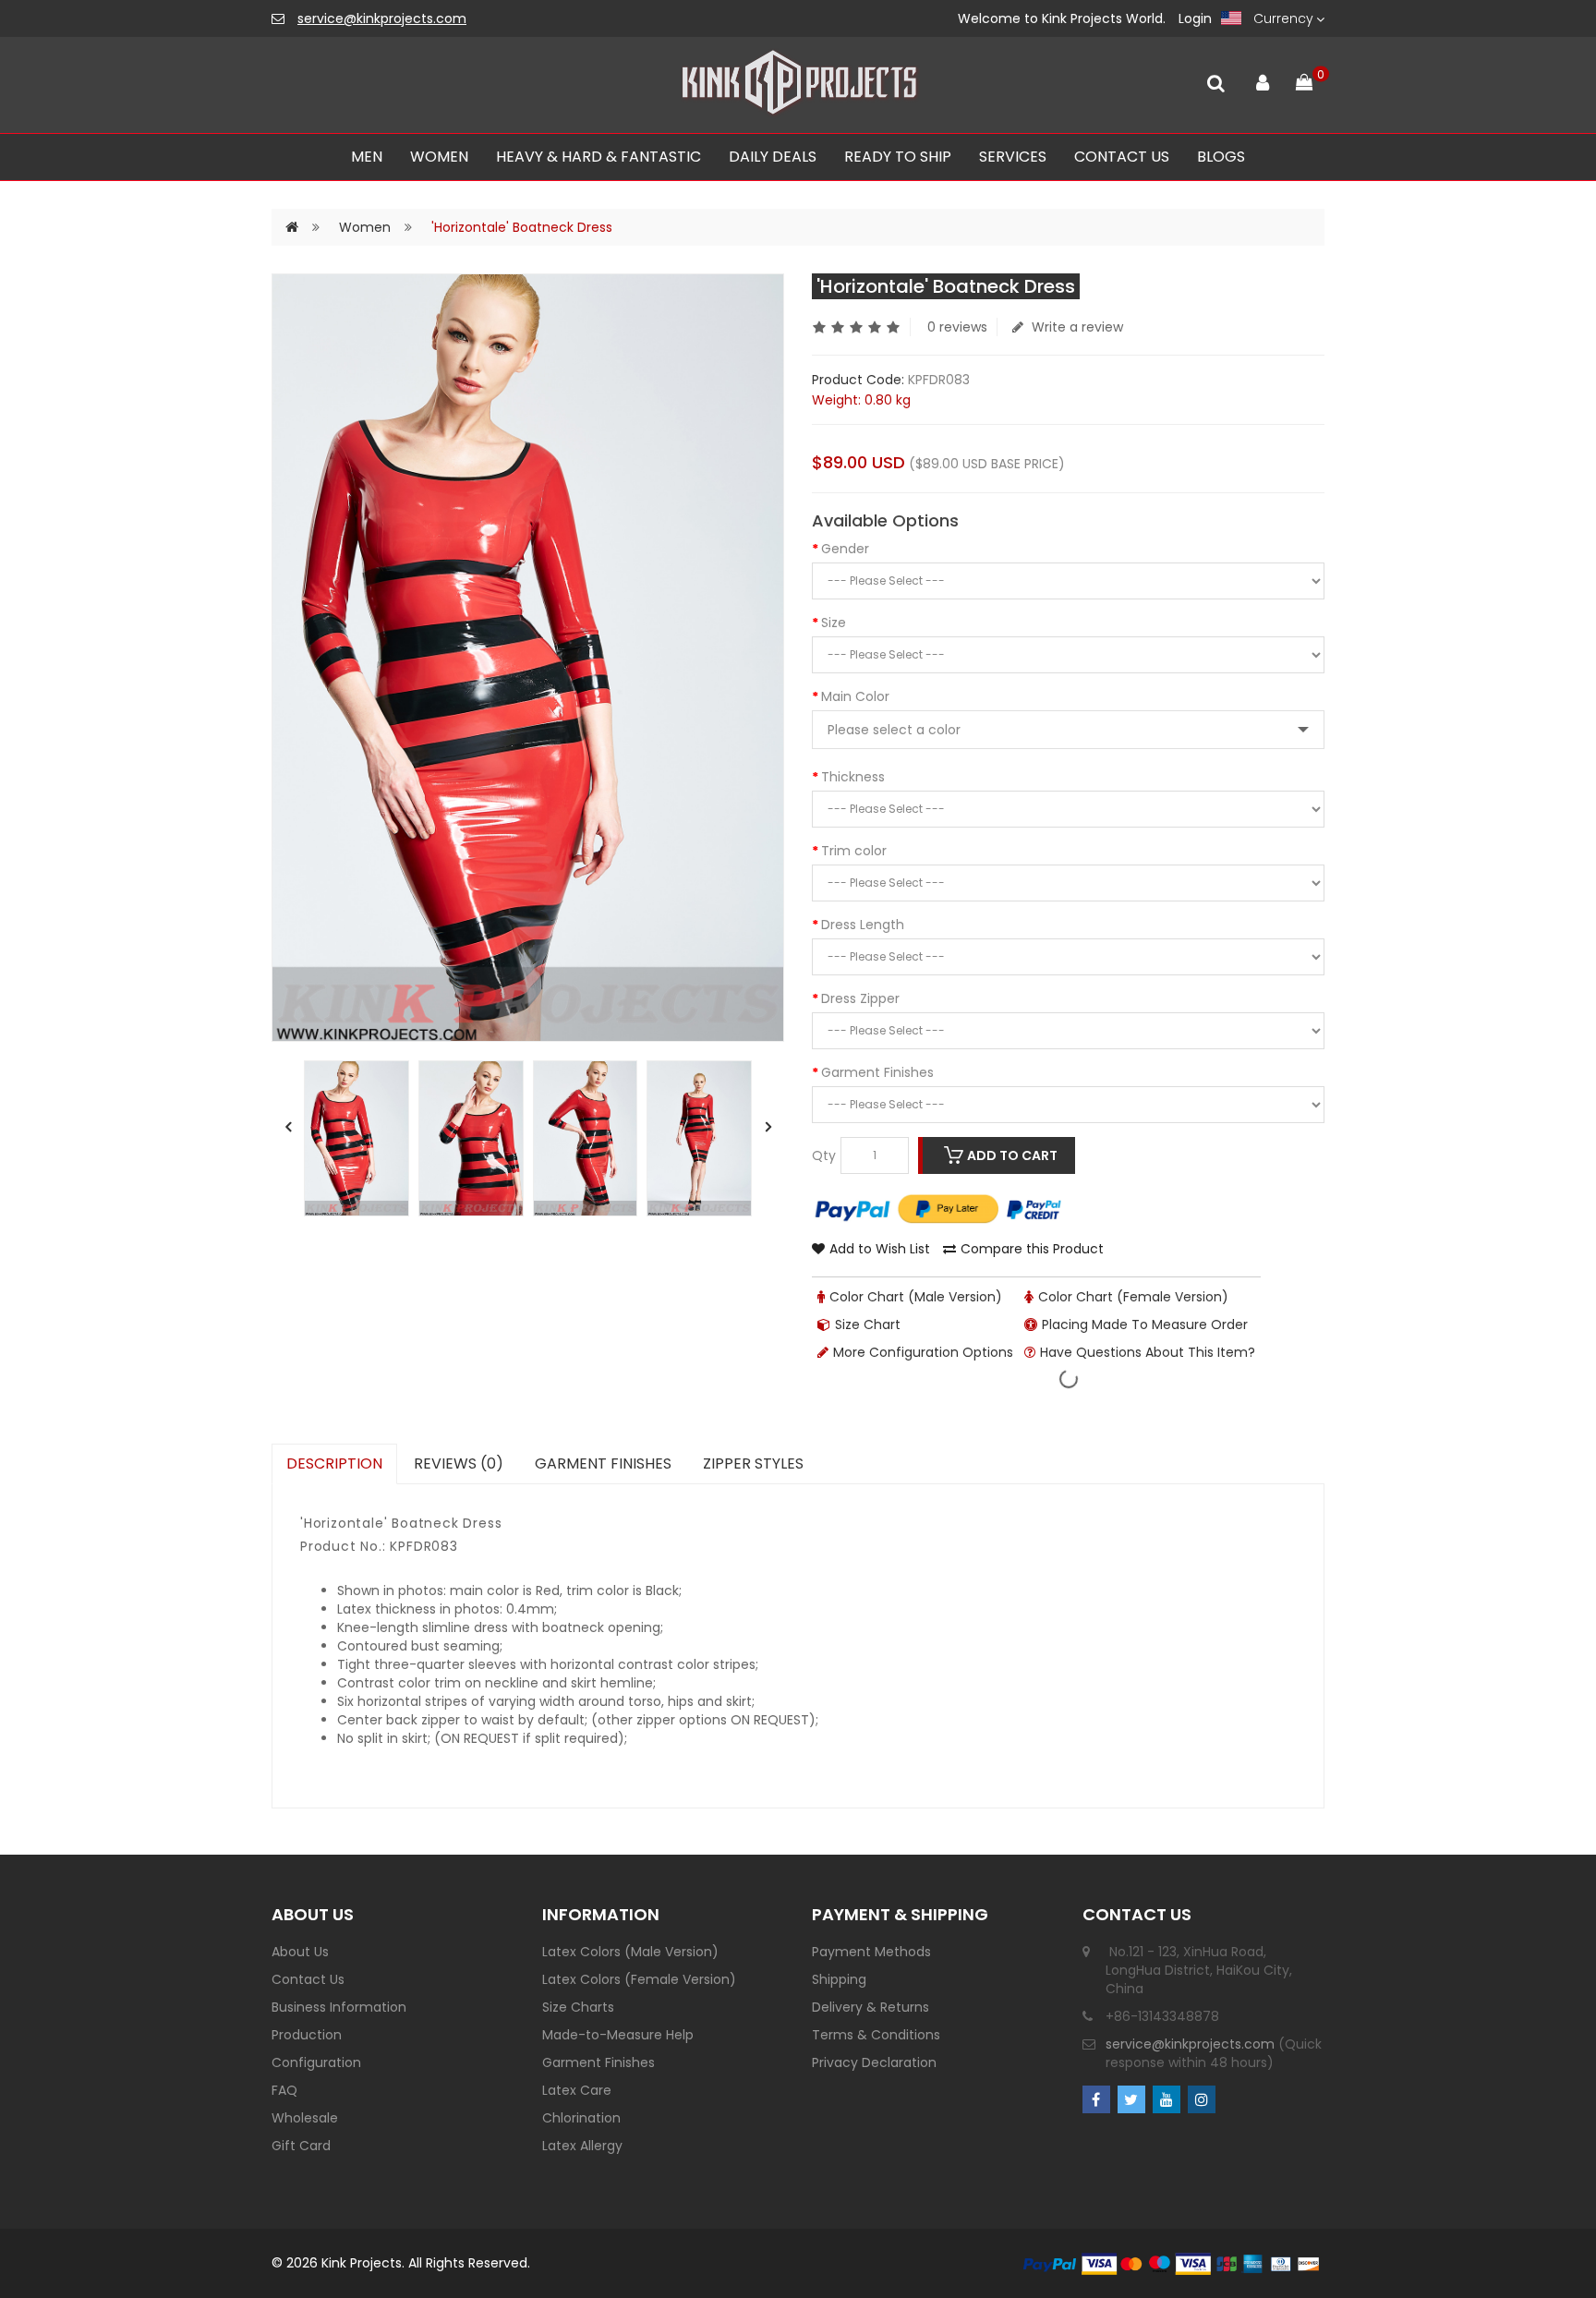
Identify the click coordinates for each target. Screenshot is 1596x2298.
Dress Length (863, 925)
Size (834, 623)
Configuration (316, 2062)
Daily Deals (773, 157)
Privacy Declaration (874, 2062)
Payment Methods (871, 1952)
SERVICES (1013, 157)
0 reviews (957, 327)
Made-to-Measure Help (618, 2035)
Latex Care (577, 2090)
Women (439, 157)
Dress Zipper (860, 998)
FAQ (284, 2090)
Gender (845, 549)
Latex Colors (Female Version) (639, 1979)
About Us (300, 1952)
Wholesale (305, 2118)
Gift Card (301, 2146)
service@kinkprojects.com (382, 18)
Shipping (839, 1979)
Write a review (1076, 327)
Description (334, 1463)
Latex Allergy (582, 2146)
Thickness (853, 777)
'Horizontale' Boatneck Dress (522, 227)
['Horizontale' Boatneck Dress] (357, 1139)
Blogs (1221, 157)
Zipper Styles (753, 1463)
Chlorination (581, 2118)
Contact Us (308, 1979)
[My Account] (1262, 79)
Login (1195, 18)
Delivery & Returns (871, 2007)
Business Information (339, 2007)
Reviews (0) (459, 1463)
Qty (824, 1155)
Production (307, 2035)
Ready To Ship (898, 157)
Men (367, 157)
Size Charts (578, 2007)
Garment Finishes (877, 1072)
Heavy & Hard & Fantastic (598, 157)
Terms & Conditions (876, 2035)
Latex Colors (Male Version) (630, 1952)
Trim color (854, 851)
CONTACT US (1122, 157)
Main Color (855, 696)
